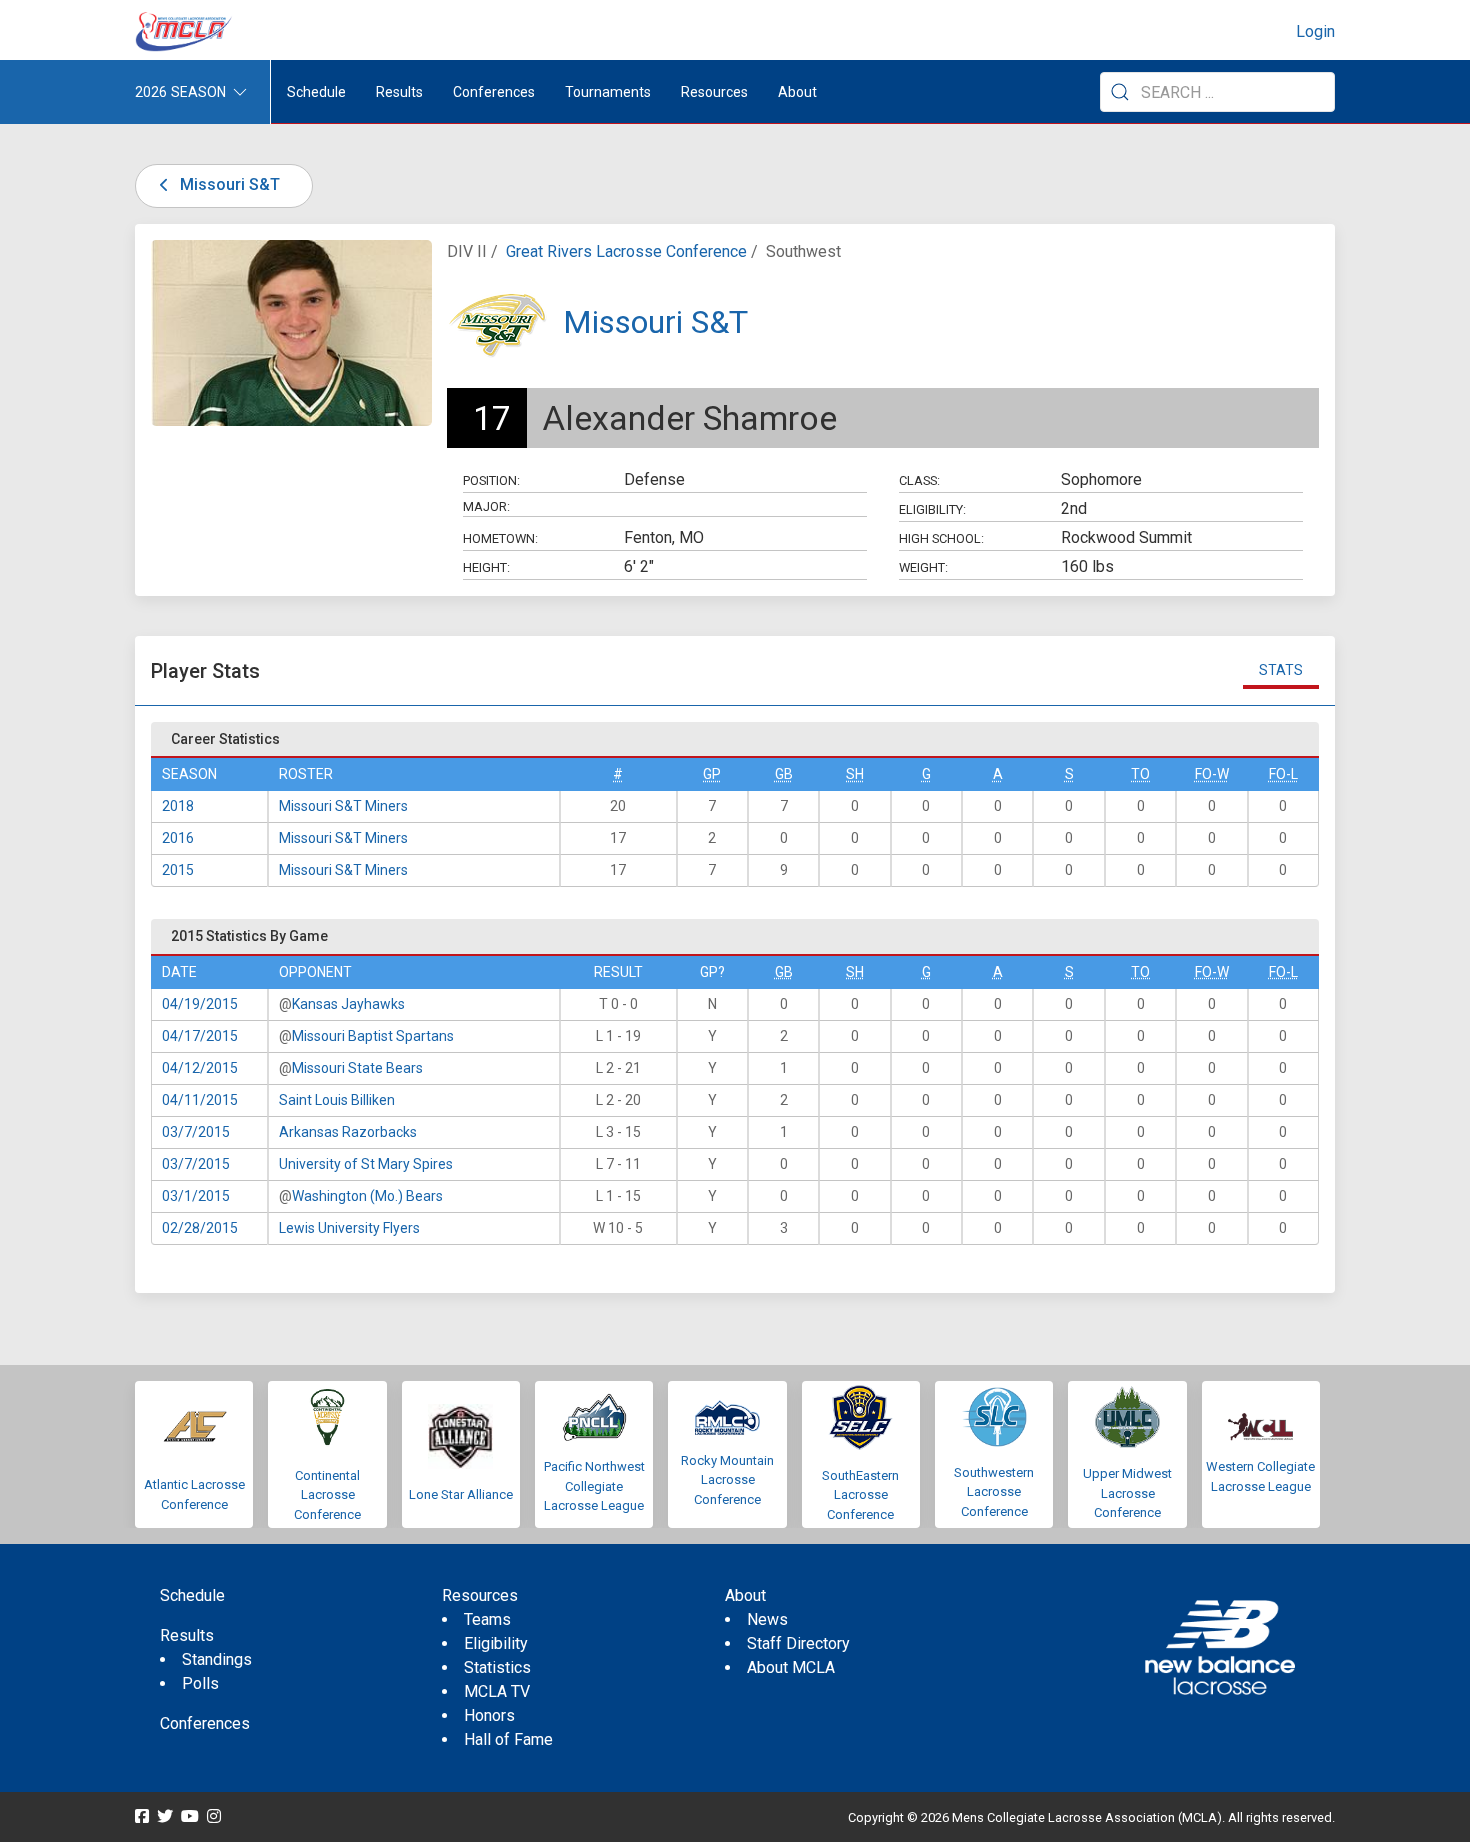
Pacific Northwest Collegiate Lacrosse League (594, 1486)
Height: (486, 567)
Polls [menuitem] (200, 1683)
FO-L (1283, 774)
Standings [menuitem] (217, 1659)
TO (1140, 774)
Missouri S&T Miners (343, 806)
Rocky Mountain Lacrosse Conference (727, 1480)
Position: (491, 480)
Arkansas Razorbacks (348, 1132)
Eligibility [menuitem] (496, 1643)
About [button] (797, 92)
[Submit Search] (1120, 92)
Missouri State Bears (357, 1068)
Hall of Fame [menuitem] (508, 1739)
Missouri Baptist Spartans (373, 1036)
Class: (919, 480)
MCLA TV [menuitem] (497, 1691)
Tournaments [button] (608, 92)
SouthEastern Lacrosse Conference (860, 1495)
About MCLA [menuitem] (791, 1667)
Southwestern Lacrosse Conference (994, 1492)
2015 (178, 870)
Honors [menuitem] (489, 1715)
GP (712, 774)
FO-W (1212, 774)
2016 (178, 838)
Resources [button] (714, 92)
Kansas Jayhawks (348, 1004)
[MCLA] (185, 32)
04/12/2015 (200, 1068)
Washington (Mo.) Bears (367, 1196)
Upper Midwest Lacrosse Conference (1127, 1493)
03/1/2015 (196, 1196)
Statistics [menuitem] (497, 1667)
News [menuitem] (767, 1619)
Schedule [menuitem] (316, 92)
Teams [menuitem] (487, 1619)
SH (855, 774)
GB (784, 774)
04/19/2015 (200, 1004)
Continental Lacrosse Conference (327, 1495)
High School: (941, 538)
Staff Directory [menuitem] (798, 1643)
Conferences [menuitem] (205, 1723)
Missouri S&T (228, 184)
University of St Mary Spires (366, 1164)
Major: (486, 506)
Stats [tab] (1281, 670)
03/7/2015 (196, 1132)
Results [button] (399, 92)
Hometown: (500, 538)
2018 (178, 806)
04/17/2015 (200, 1036)
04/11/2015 (200, 1100)
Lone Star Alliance (461, 1494)
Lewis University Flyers (349, 1228)
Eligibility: (932, 509)
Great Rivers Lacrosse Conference (626, 251)
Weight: (923, 567)
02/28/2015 (200, 1228)
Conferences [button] (494, 92)
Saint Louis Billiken (337, 1100)
